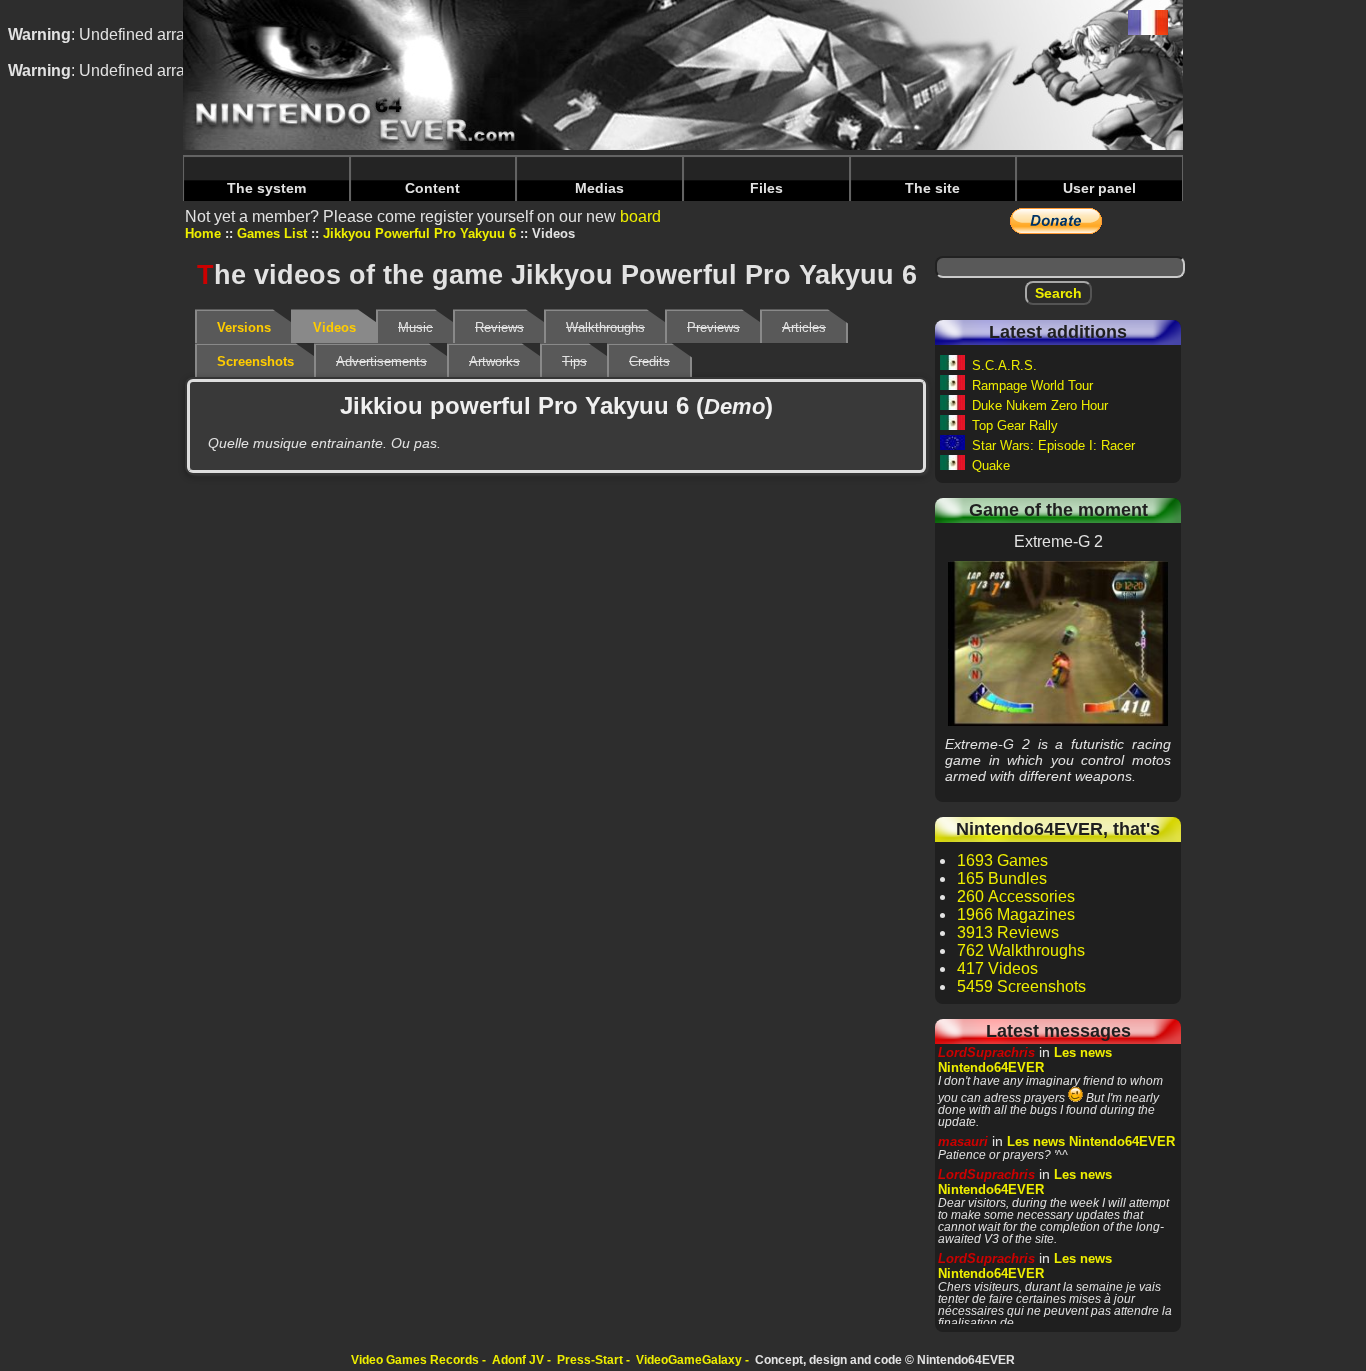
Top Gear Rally (1015, 425)
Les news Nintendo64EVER (1025, 1060)
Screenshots (255, 361)
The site (932, 188)
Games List (272, 233)
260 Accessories (1016, 896)
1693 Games (1002, 860)
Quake (991, 465)
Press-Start (590, 1360)
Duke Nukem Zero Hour (1040, 405)
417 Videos (997, 968)
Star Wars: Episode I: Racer (1053, 445)
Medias (599, 188)
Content (432, 188)
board (640, 216)
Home (203, 233)
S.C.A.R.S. (1004, 365)
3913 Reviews (1008, 932)
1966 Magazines (1016, 914)
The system (266, 188)
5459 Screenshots (1021, 986)
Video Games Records (415, 1360)
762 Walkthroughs (1021, 950)
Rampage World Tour (1032, 385)
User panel (1099, 188)
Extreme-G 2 (1058, 643)
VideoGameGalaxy (689, 1360)
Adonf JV (518, 1360)
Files (766, 188)
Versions (244, 327)
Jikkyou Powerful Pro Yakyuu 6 (419, 233)
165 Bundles (1002, 878)
